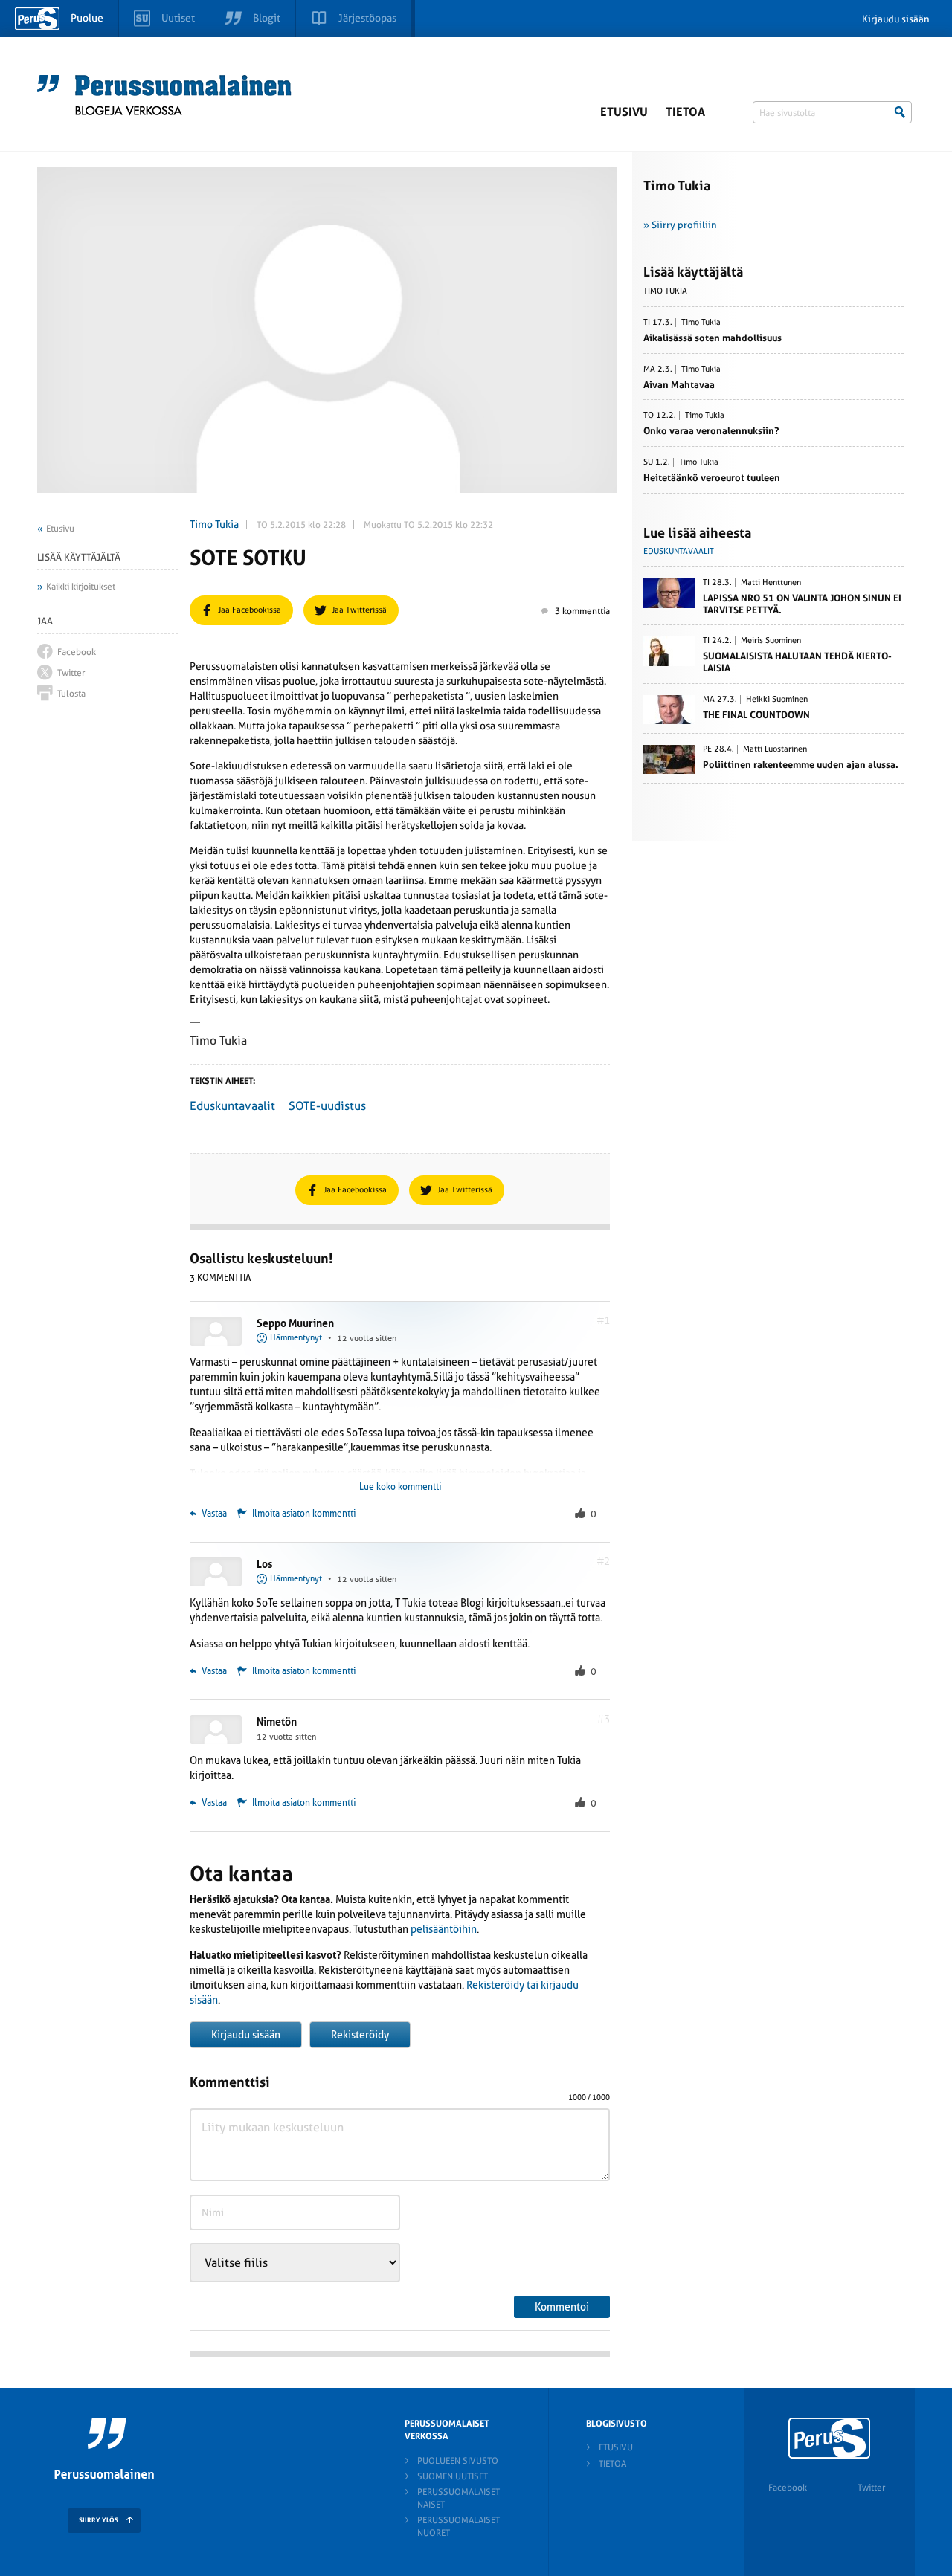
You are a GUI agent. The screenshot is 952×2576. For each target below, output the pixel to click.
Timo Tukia (214, 524)
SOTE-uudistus (327, 1106)
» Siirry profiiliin (680, 225)
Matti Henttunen (771, 583)
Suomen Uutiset (453, 2476)
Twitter (871, 2488)
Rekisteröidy (360, 2035)
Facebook (788, 2488)
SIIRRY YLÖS (99, 2520)
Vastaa (213, 1514)
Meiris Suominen (771, 641)
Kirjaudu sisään (896, 19)
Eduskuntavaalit (232, 1106)
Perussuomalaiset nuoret (459, 2527)
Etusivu (624, 112)
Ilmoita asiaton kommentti (304, 1514)
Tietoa (685, 112)
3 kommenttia (582, 611)
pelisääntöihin (444, 1929)
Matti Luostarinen (775, 749)
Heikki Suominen (777, 700)
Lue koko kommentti (400, 1487)
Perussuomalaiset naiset (459, 2498)
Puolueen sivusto (458, 2461)
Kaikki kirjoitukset (81, 587)
